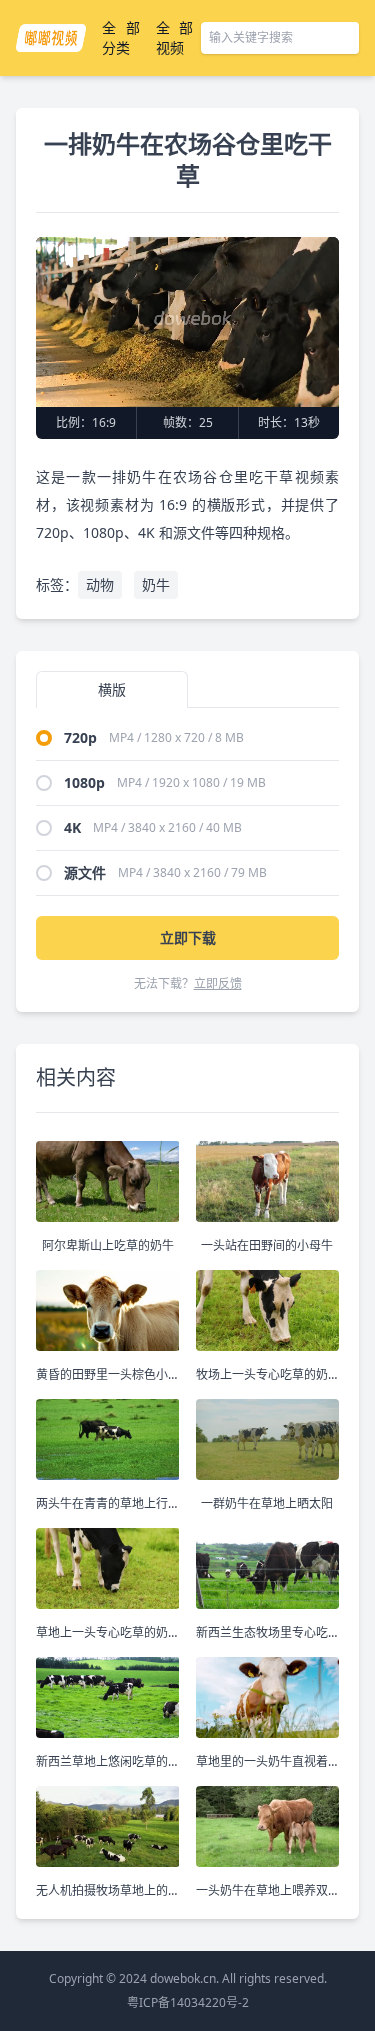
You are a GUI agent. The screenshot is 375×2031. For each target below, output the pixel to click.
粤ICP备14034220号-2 (188, 2003)
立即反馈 (218, 983)
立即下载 (188, 937)
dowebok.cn (183, 1978)
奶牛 (156, 584)
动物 (100, 584)
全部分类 (121, 37)
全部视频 (175, 37)
